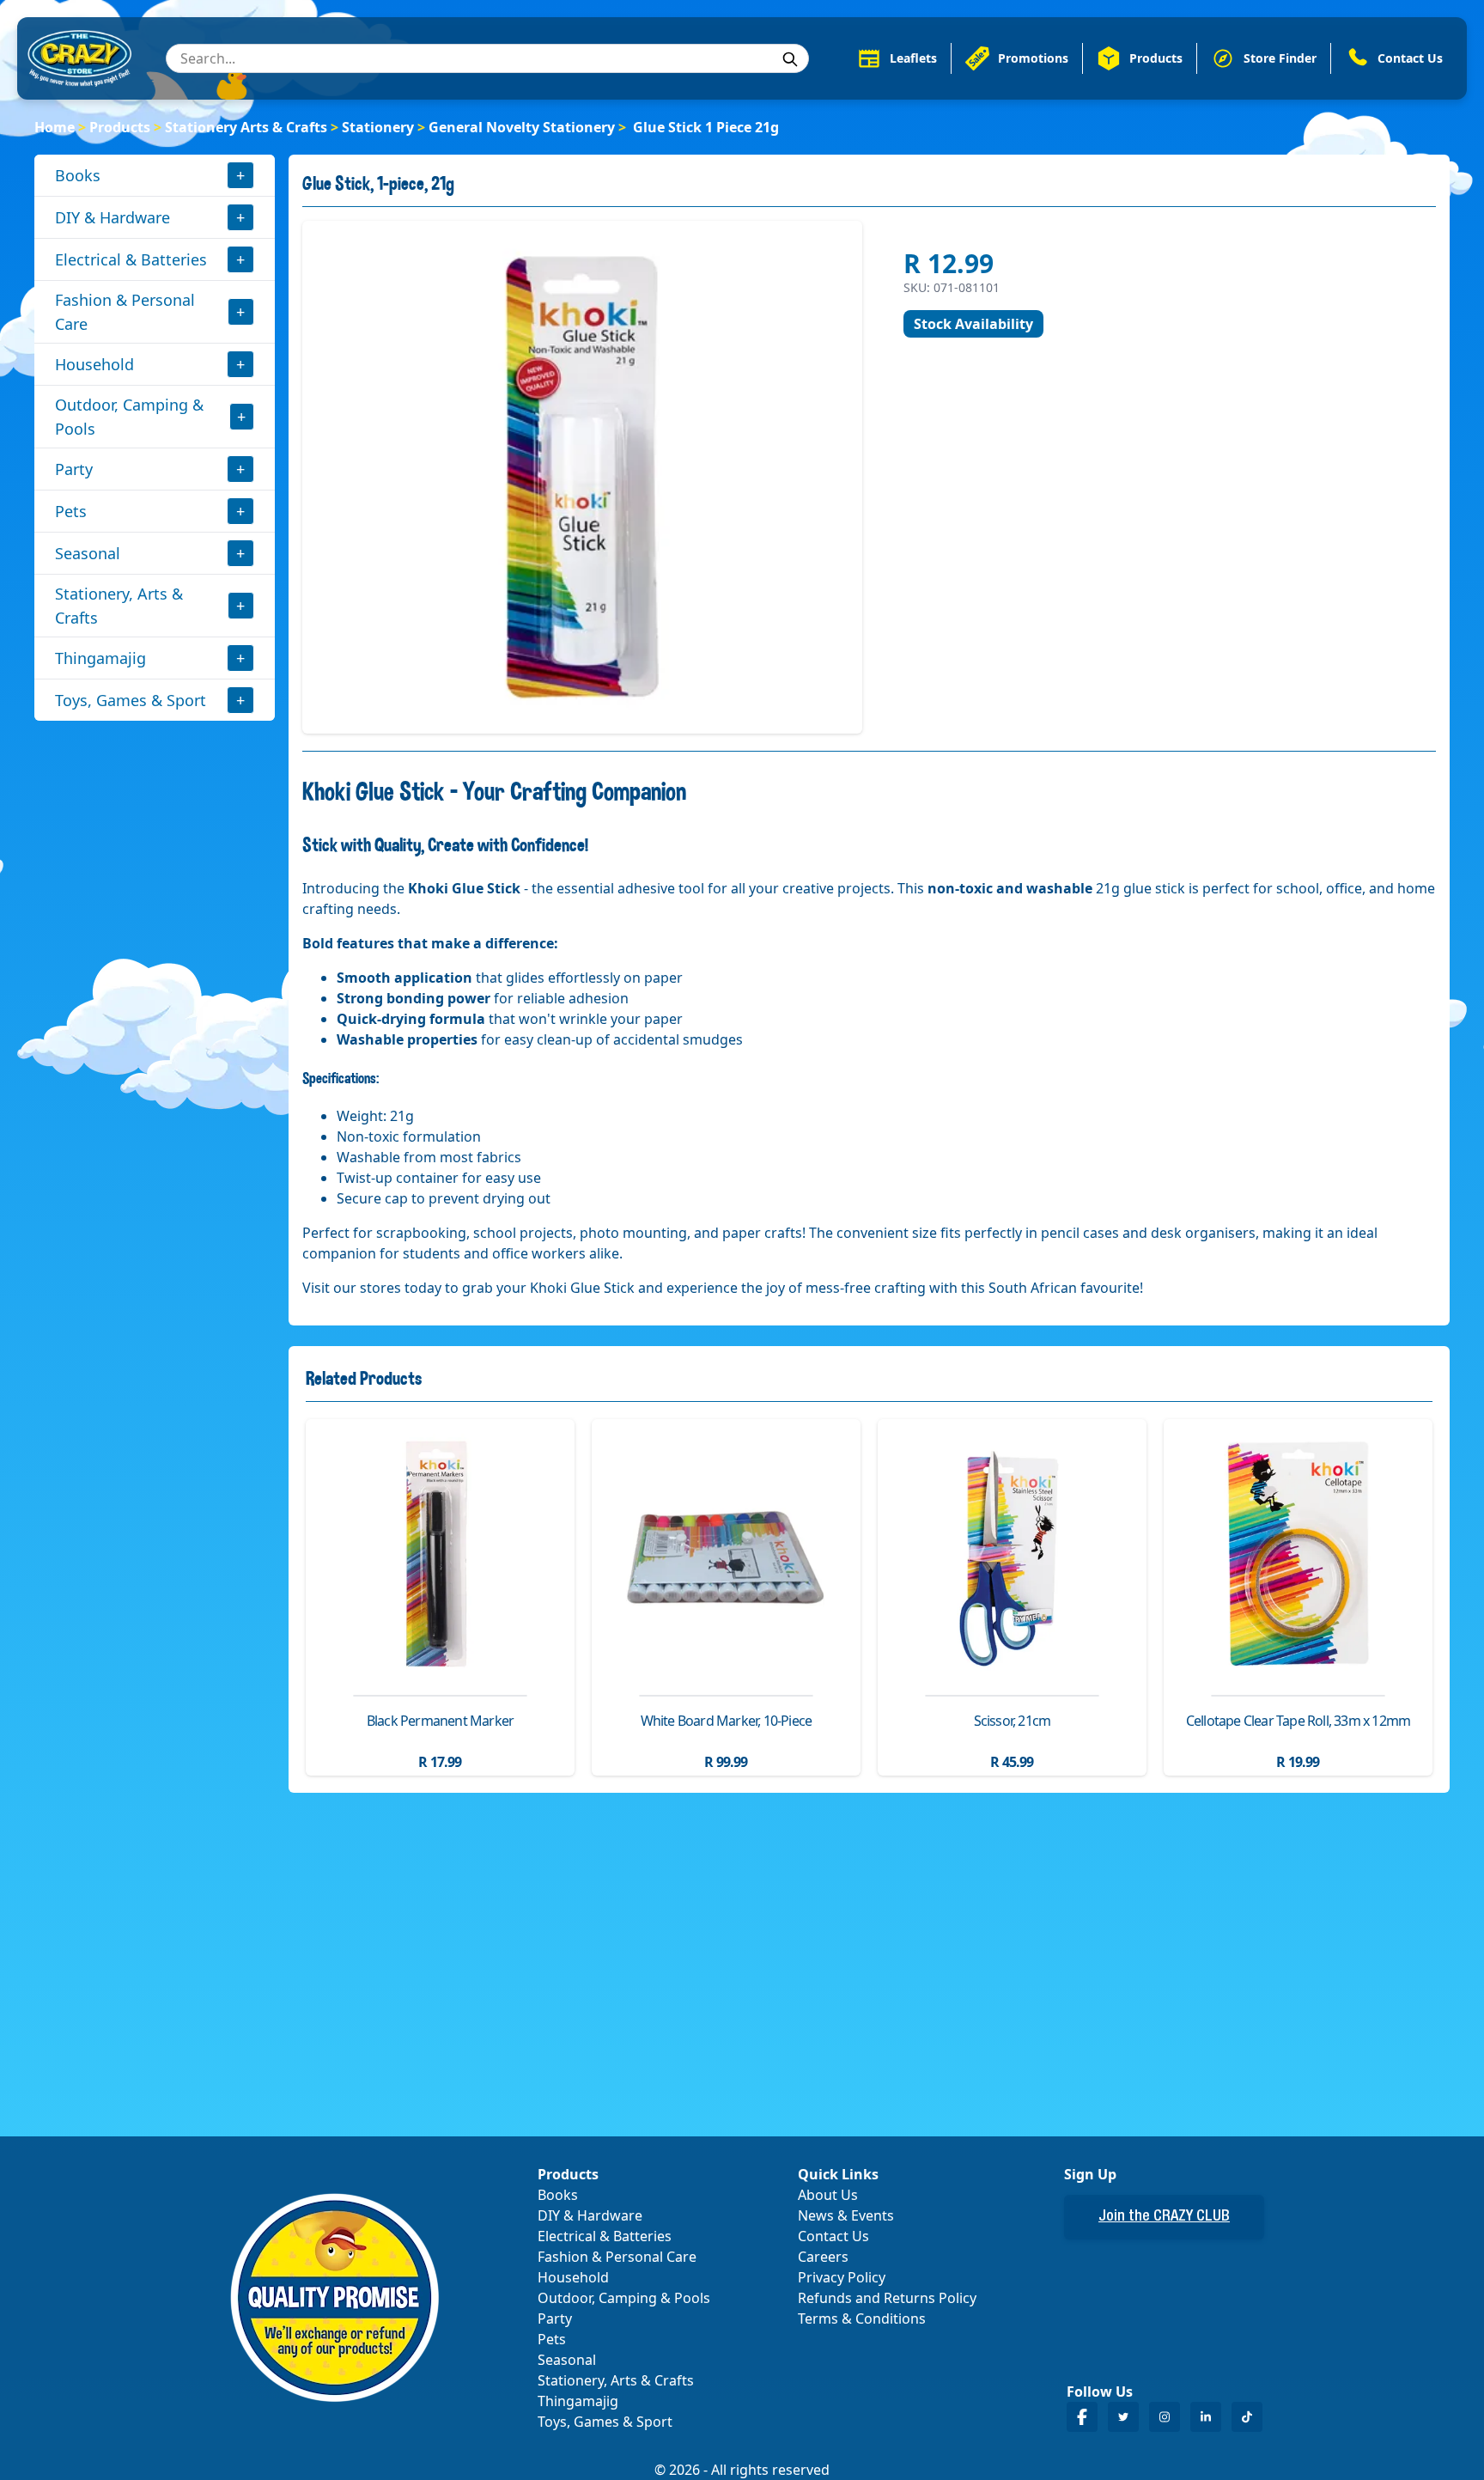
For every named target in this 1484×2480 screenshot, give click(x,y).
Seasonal (88, 553)
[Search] (790, 59)
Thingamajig (100, 658)
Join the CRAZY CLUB (1164, 2217)
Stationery (378, 127)
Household (94, 364)
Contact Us (833, 2236)
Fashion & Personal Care (125, 312)
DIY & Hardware (113, 217)
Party (74, 469)
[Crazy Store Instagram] (1165, 2417)
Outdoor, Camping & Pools (129, 417)
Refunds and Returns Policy (887, 2298)
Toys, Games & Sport (131, 700)
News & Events (846, 2215)
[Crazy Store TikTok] (1247, 2417)
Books (78, 175)
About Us (828, 2195)
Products (120, 127)
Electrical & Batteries (131, 259)
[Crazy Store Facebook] (1082, 2417)
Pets (71, 511)
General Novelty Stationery (522, 127)
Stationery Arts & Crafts (246, 127)
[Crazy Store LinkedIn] (1206, 2417)
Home (55, 127)
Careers (823, 2257)
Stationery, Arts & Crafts (119, 606)
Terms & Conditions (862, 2319)
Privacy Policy (842, 2277)
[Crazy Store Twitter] (1123, 2417)
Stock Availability (973, 324)
